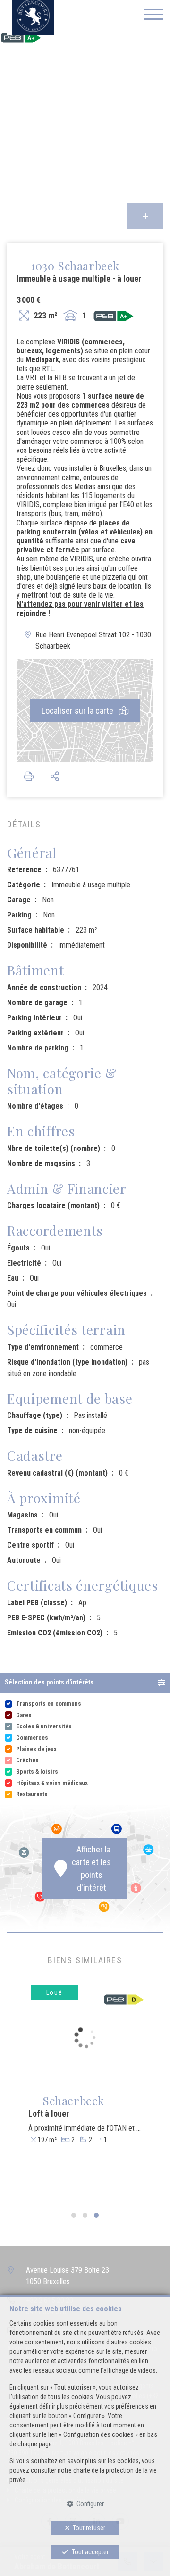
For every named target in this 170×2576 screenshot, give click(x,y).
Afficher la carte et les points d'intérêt (91, 1868)
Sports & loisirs (37, 1772)
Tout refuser (89, 2528)
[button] (85, 1683)
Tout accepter (90, 2552)
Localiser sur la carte (78, 711)
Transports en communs (49, 1704)
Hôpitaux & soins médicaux (52, 1783)
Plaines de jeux (36, 1749)
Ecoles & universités (44, 1726)
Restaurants (32, 1794)
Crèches (27, 1760)
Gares (24, 1715)
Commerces (32, 1738)
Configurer (90, 2504)
